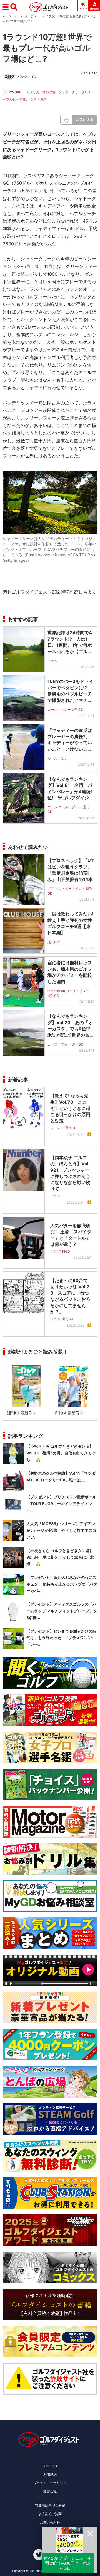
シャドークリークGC (74, 92)
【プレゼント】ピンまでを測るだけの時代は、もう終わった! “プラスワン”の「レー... (61, 1638)
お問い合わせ (50, 2522)
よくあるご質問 (50, 2514)
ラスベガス (38, 99)
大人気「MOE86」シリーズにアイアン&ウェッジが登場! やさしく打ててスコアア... (61, 1530)
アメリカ (33, 92)
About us (50, 2466)
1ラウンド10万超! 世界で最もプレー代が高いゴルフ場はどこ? (47, 48)
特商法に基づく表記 (50, 2505)
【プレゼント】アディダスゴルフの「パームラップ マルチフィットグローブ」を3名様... (62, 1611)
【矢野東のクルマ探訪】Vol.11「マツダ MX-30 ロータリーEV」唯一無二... (61, 1477)
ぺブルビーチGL (15, 99)
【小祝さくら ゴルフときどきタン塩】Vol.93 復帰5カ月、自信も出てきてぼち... (61, 1453)
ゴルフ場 (49, 92)
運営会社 (50, 2491)
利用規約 (50, 2474)
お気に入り (85, 120)
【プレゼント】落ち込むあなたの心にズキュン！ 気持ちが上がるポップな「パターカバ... (62, 1584)
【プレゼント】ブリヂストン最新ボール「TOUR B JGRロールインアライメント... (61, 1504)
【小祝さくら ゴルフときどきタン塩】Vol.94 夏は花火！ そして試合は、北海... (60, 1557)
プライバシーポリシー (50, 2483)
